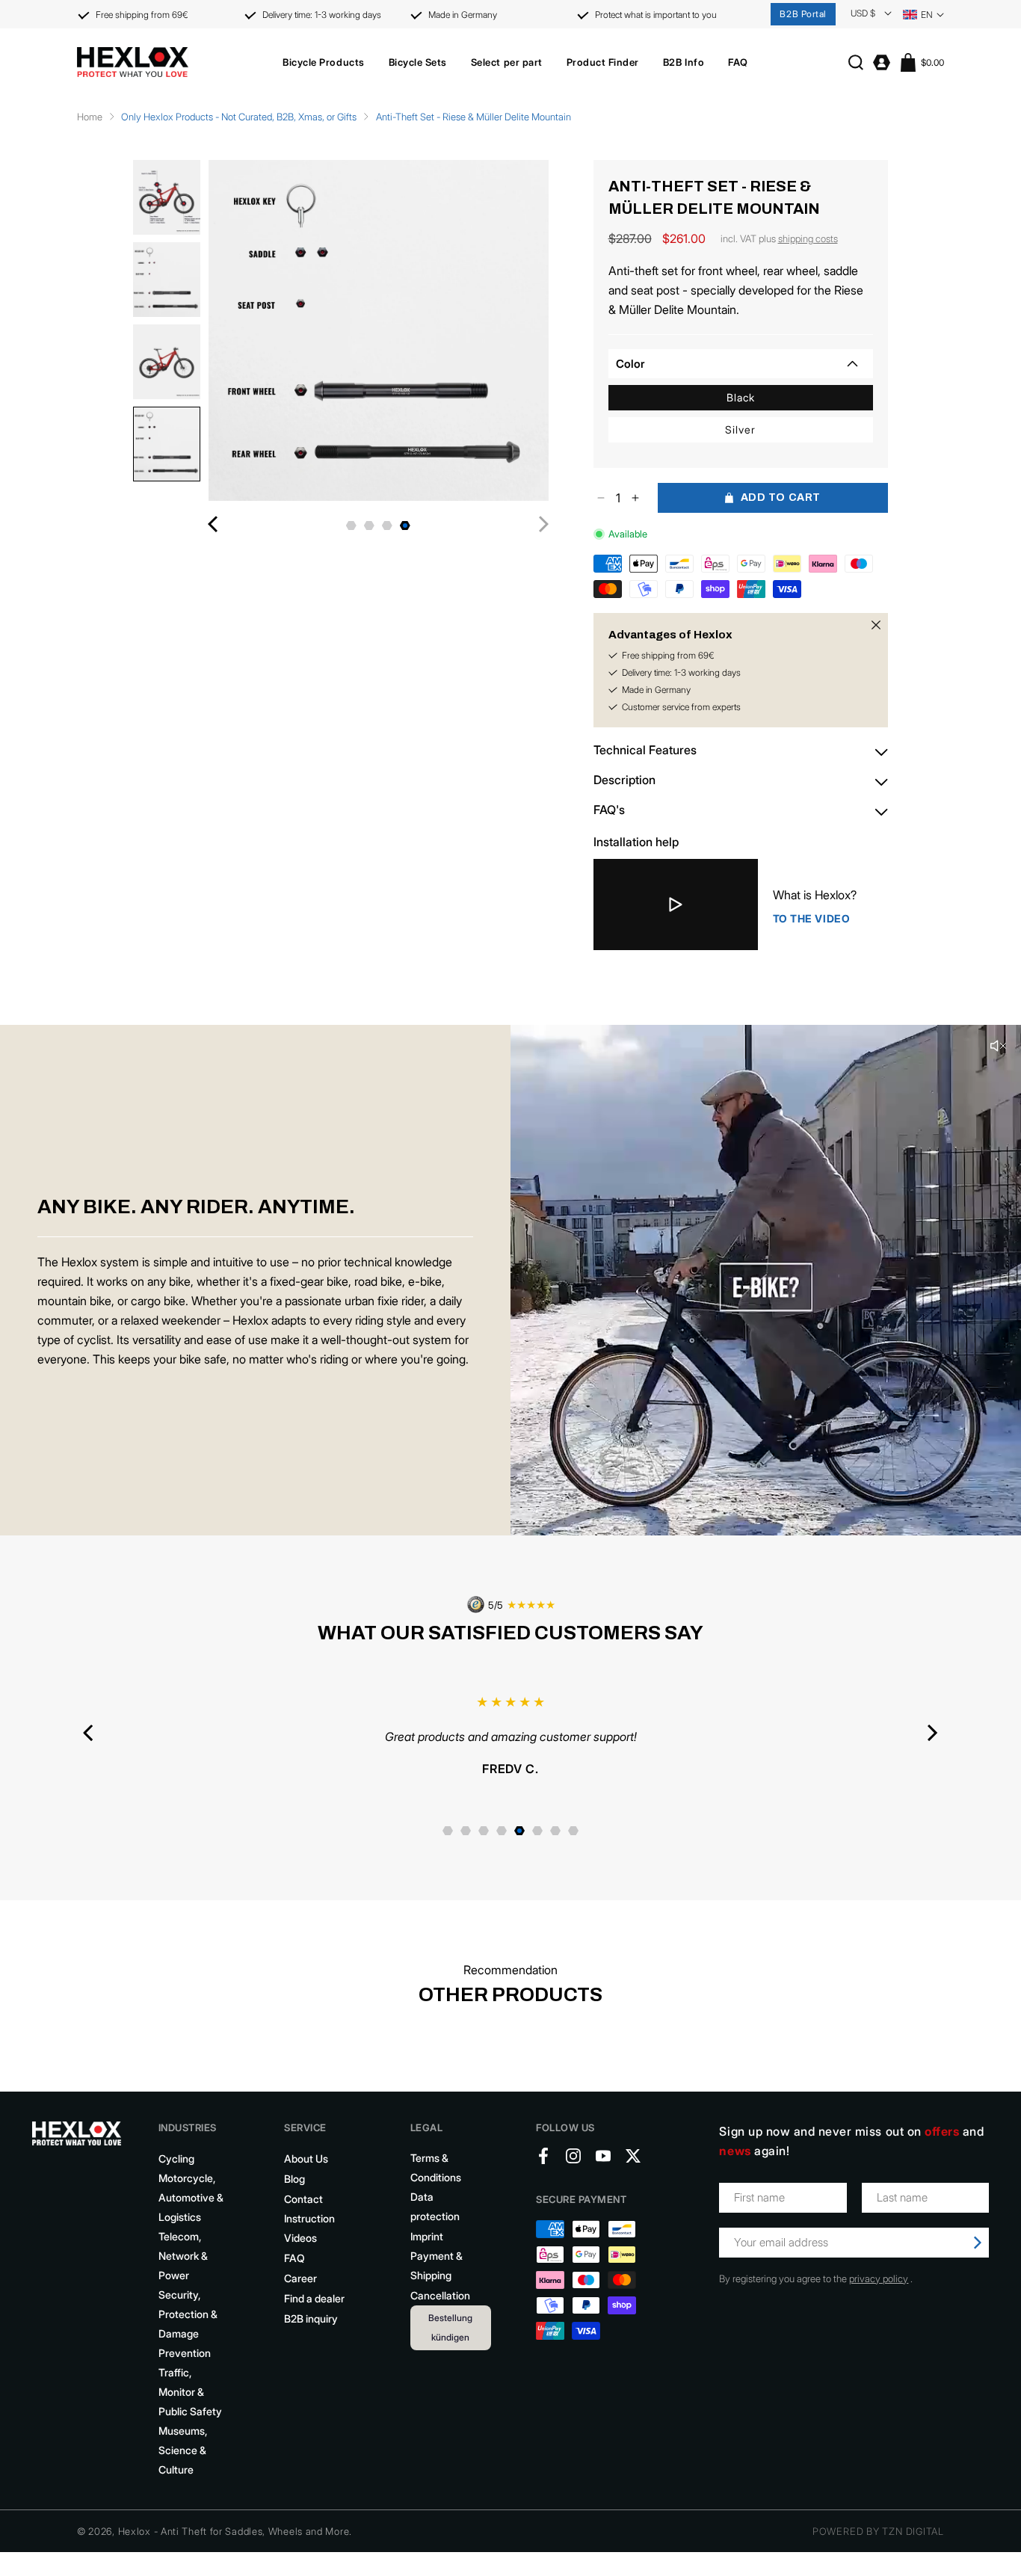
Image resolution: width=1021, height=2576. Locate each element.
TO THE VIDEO (812, 918)
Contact (303, 2217)
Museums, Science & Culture (183, 2468)
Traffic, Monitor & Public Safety (190, 2410)
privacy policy (879, 2296)
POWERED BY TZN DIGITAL (878, 2549)
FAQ (294, 2276)
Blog (294, 2197)
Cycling (176, 2176)
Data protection (435, 2224)
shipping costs (808, 238)
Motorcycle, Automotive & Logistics (191, 2215)
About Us (306, 2176)
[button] (323, 62)
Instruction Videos (309, 2246)
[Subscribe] (978, 2261)
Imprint (427, 2254)
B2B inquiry (311, 2336)
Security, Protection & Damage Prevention (188, 2342)
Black (741, 397)
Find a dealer (314, 2316)
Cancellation (440, 2313)
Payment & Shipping (437, 2283)
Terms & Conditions (436, 2185)
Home (90, 117)
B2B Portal (803, 14)
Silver (740, 429)
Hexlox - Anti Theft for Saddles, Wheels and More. (235, 2549)
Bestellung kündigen (450, 2345)
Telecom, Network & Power (183, 2274)
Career (300, 2296)
